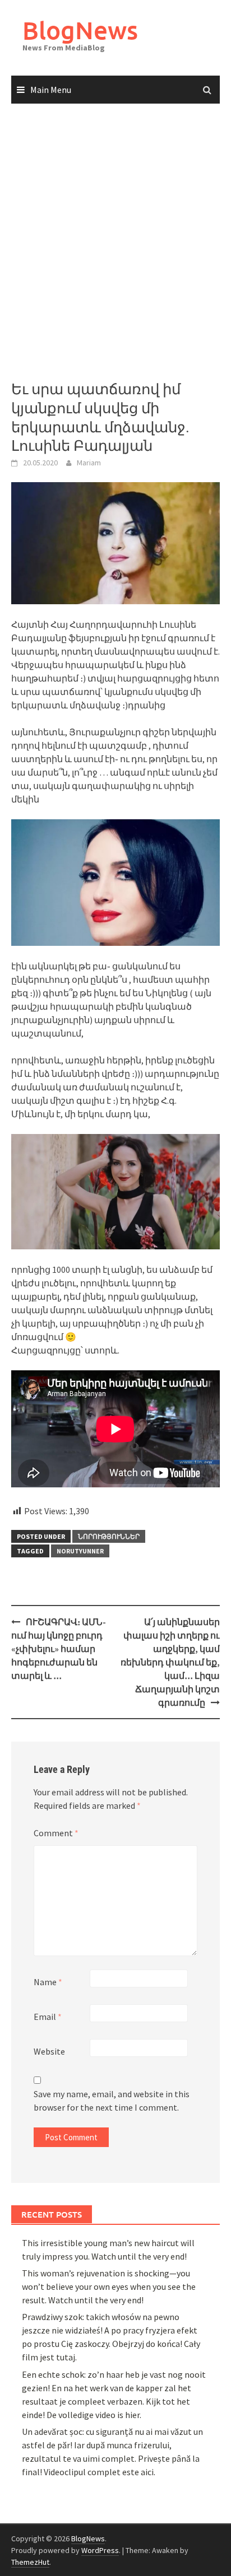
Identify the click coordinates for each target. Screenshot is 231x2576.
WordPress (100, 2550)
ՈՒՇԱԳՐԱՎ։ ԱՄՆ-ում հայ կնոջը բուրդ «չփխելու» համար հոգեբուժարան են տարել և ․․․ (59, 1649)
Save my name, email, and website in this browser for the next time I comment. (112, 2101)
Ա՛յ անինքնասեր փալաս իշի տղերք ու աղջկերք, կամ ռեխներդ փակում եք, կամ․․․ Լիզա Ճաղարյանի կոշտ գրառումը (170, 1662)
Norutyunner (80, 1551)
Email (48, 2017)
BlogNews (80, 30)
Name (48, 1982)
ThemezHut (30, 2562)
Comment (56, 1833)
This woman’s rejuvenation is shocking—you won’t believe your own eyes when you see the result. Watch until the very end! (109, 2286)
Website (49, 2051)
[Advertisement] (115, 242)
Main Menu (51, 90)
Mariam (89, 463)
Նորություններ (109, 1536)
